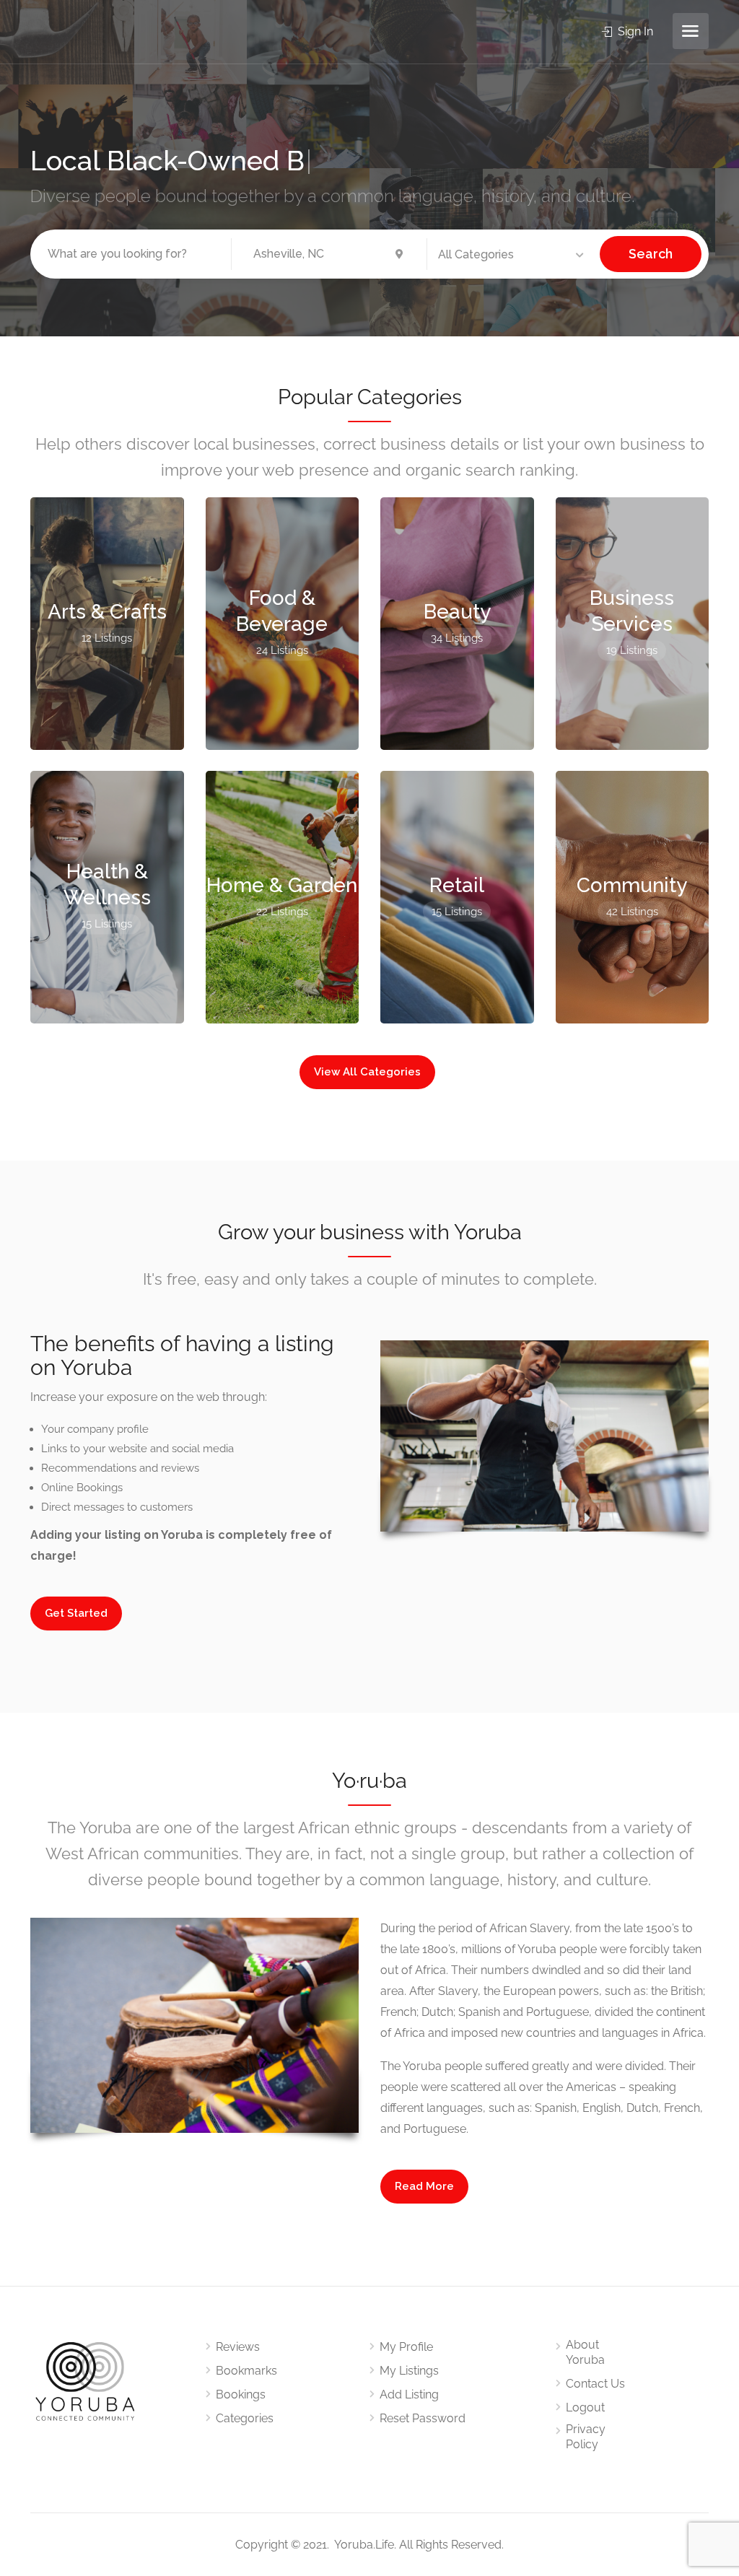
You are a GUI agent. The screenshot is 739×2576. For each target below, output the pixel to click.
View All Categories (367, 1072)
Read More (424, 2186)
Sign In (634, 31)
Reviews (238, 2347)
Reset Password (423, 2418)
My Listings (409, 2371)
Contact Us (595, 2384)
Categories (245, 2418)
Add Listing (409, 2394)
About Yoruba (585, 2352)
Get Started (76, 1613)
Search (651, 254)
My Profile (406, 2347)
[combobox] (513, 255)
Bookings (241, 2394)
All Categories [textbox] (476, 254)
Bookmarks (246, 2371)
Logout (585, 2407)
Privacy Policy (586, 2437)
